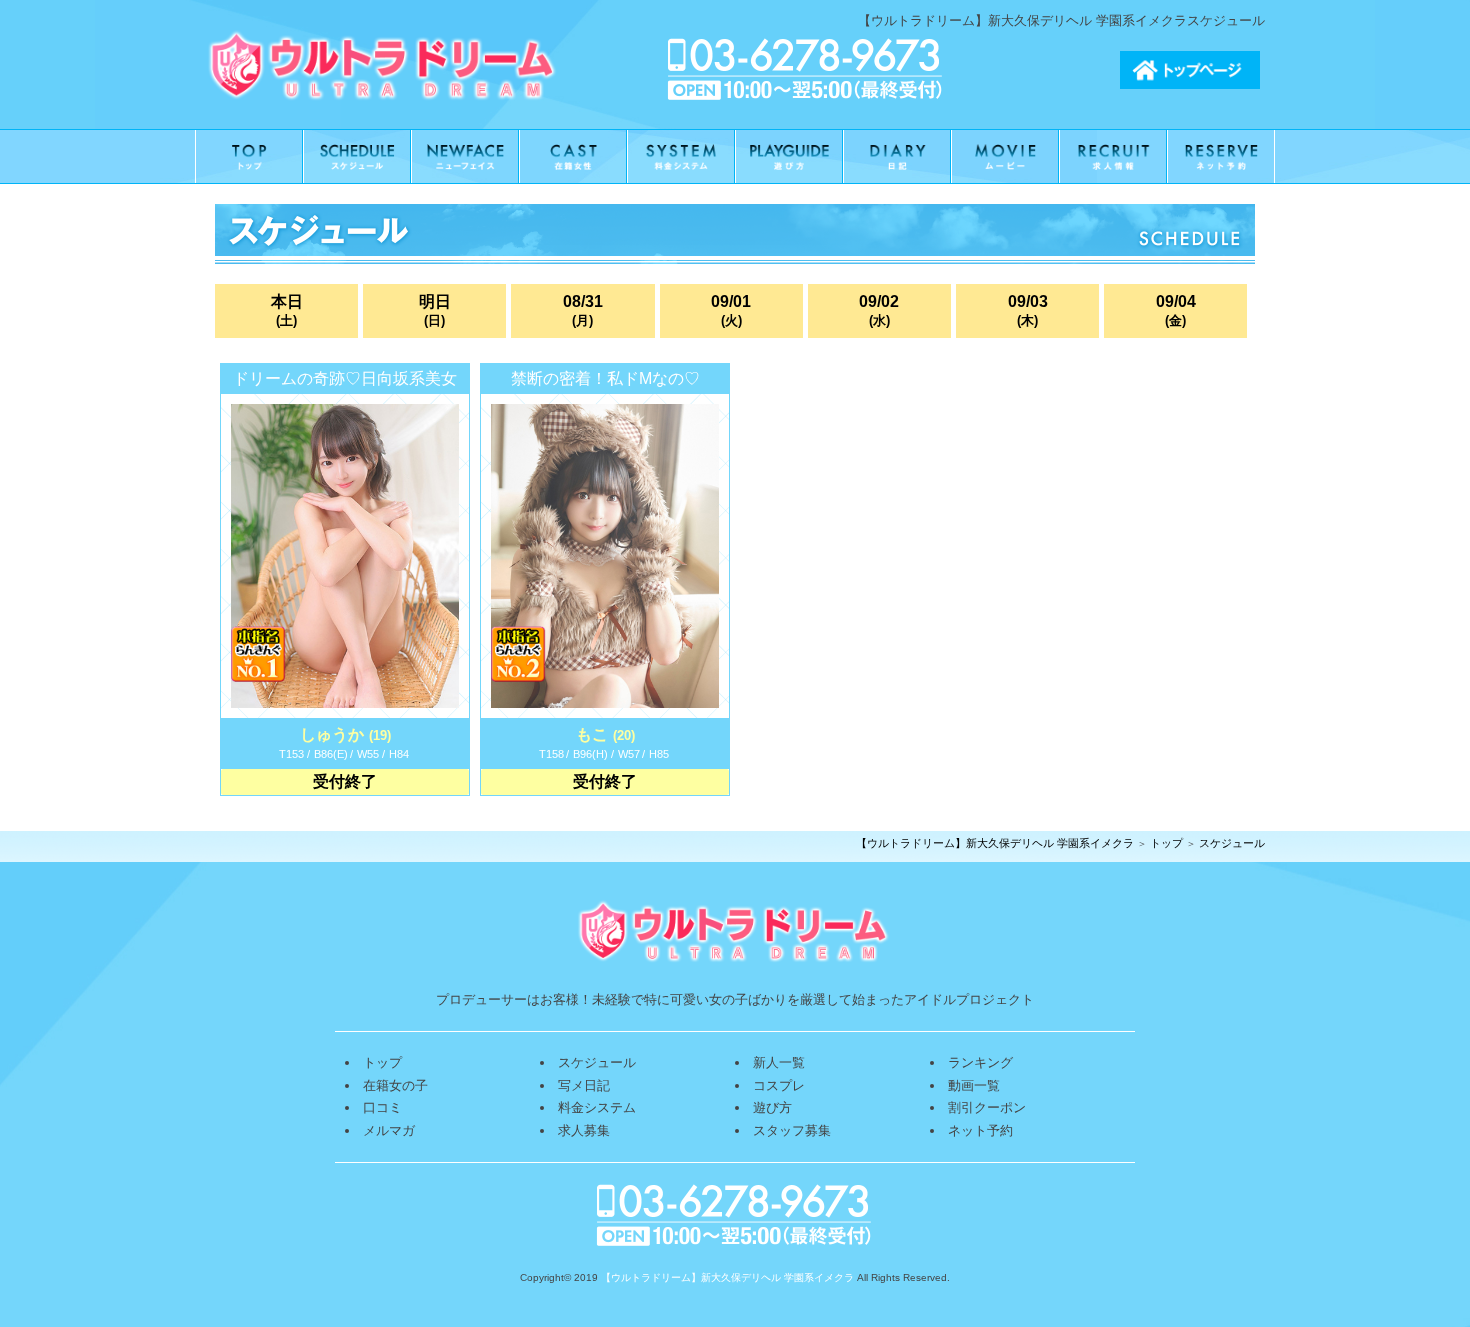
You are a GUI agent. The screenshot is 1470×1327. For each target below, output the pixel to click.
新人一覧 (779, 1062)
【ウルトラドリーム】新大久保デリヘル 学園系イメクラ (995, 843)
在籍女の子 (395, 1085)
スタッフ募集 (792, 1130)
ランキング (980, 1062)
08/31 (583, 311)
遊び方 (772, 1107)
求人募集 (584, 1130)
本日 (287, 311)
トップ (1166, 843)
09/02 (879, 311)
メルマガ (389, 1130)
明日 (435, 311)
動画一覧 (974, 1085)
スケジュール (1232, 843)
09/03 (1028, 311)
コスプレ (779, 1085)
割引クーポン (987, 1107)
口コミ (382, 1107)
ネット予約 (980, 1130)
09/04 (1176, 311)
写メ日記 (584, 1085)
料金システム (597, 1107)
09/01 (731, 311)
